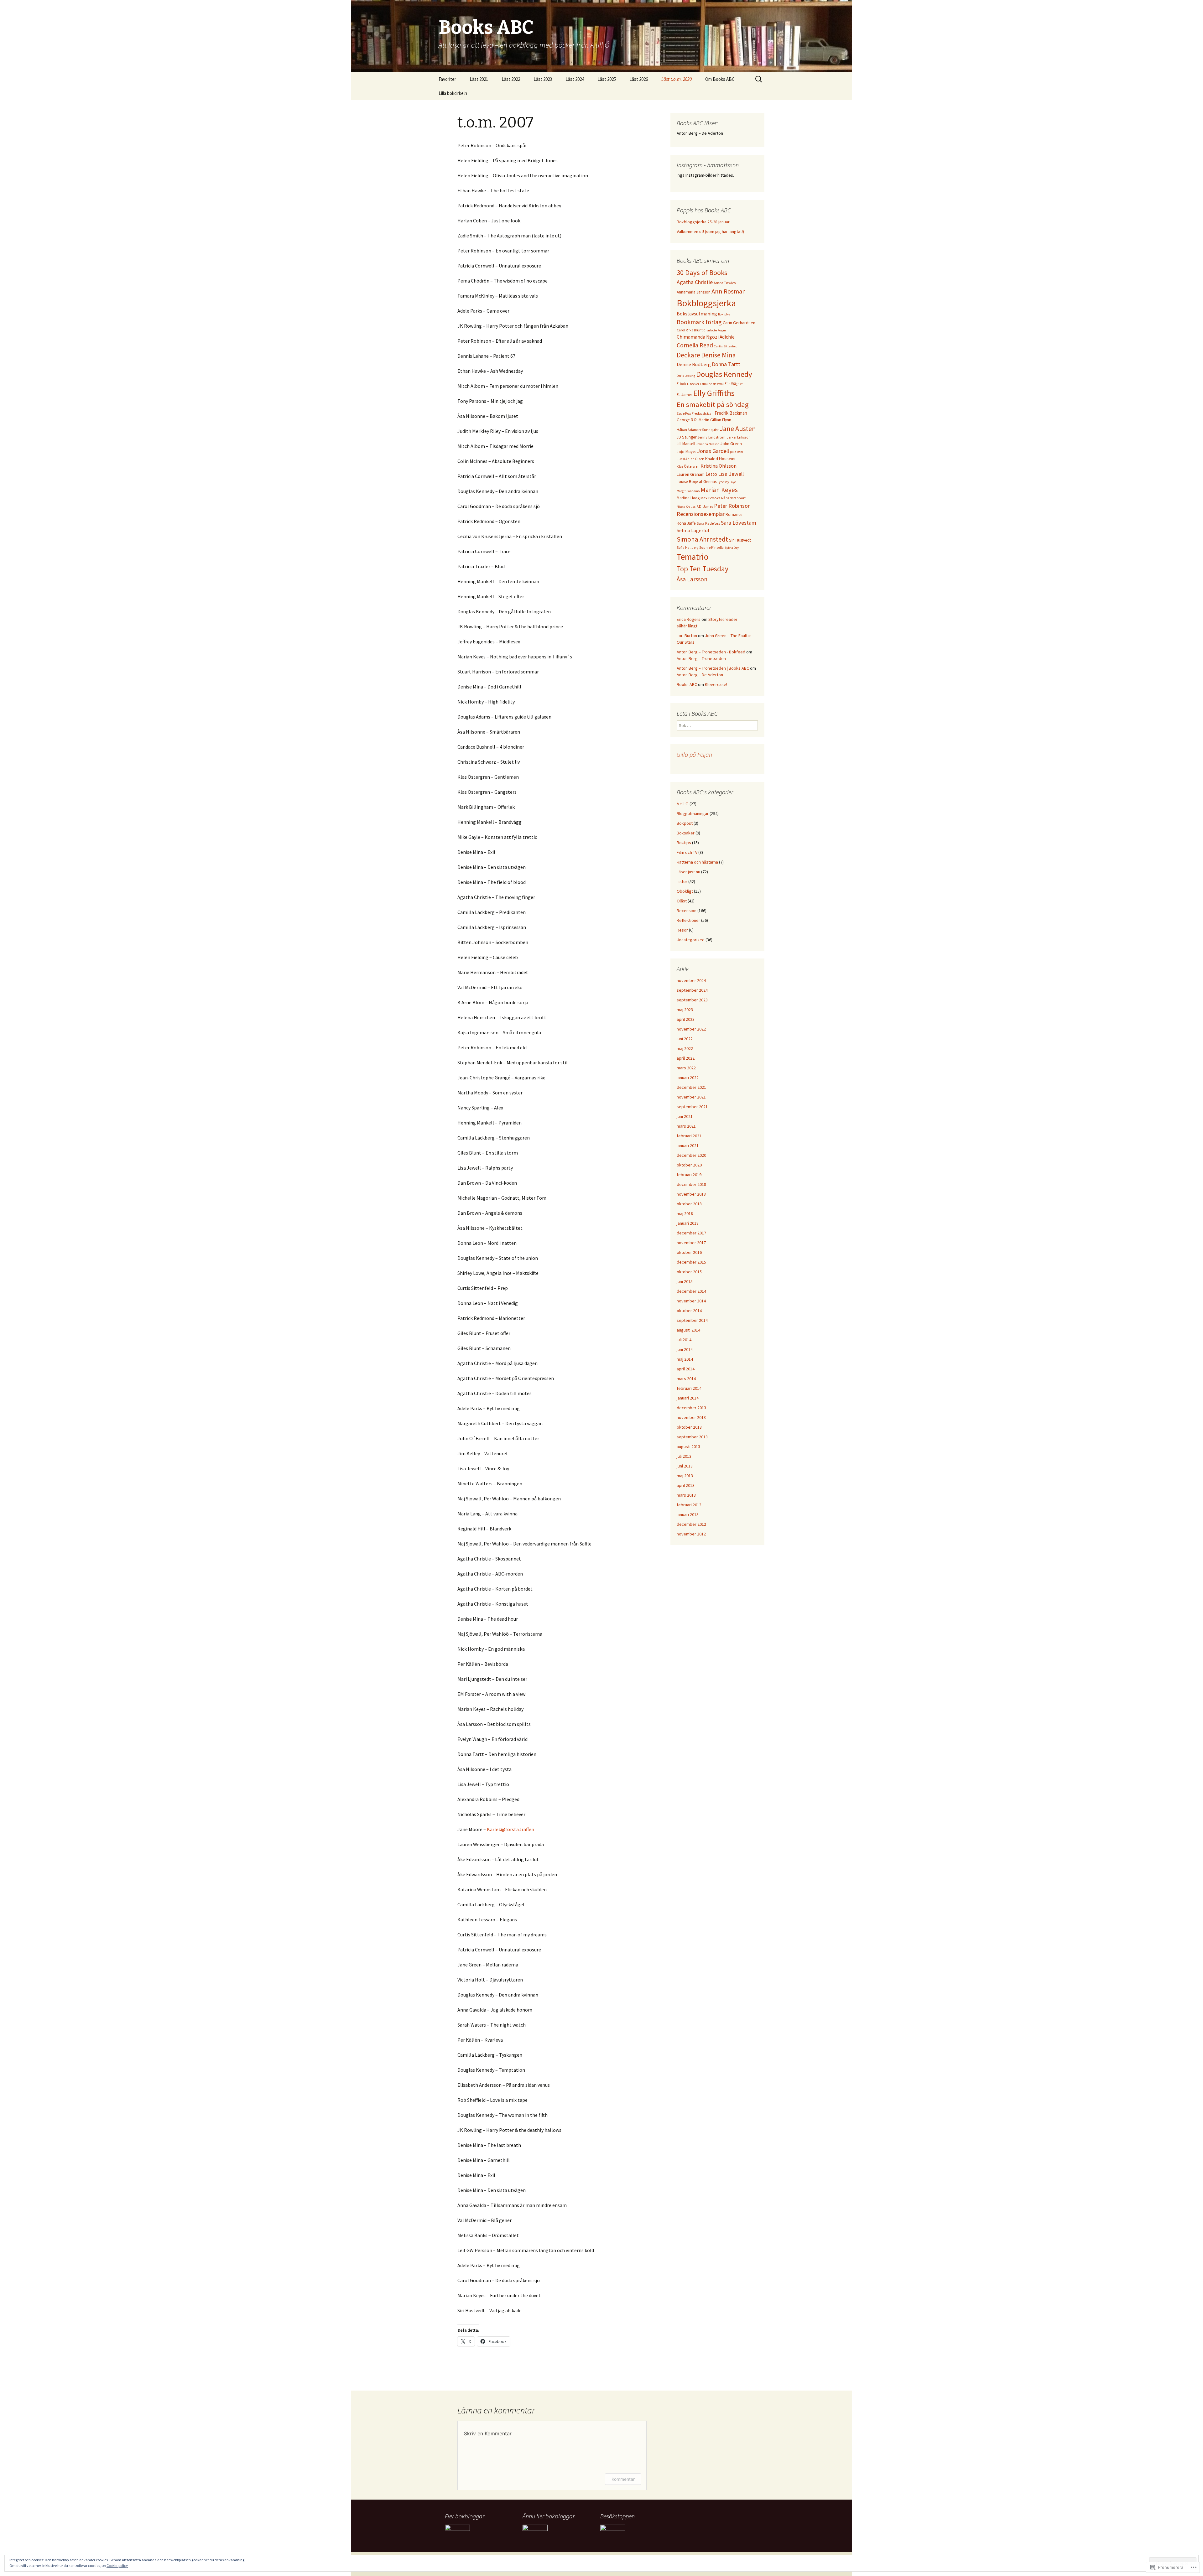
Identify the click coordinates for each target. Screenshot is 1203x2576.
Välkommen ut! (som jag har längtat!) (710, 231)
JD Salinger (687, 437)
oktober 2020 (689, 1165)
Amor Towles (725, 283)
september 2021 (692, 1107)
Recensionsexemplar (701, 514)
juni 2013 (685, 1466)
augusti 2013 (688, 1446)
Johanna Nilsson (708, 444)
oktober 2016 (689, 1252)
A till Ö (683, 804)
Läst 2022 (511, 79)
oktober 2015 (689, 1272)
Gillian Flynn (721, 420)
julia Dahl (737, 452)
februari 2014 (689, 1388)
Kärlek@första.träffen (510, 1829)
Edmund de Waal (712, 384)
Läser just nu (688, 872)
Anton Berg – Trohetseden (701, 658)
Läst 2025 (607, 79)
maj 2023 (685, 1010)
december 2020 (691, 1155)
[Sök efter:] (759, 79)
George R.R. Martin (693, 420)
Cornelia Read (695, 345)
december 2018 (691, 1184)
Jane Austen (738, 428)
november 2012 (691, 1534)
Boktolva (724, 314)
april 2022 (686, 1058)
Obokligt (685, 891)
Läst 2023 (543, 79)
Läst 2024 (575, 79)
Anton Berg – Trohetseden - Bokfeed (711, 652)
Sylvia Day (732, 548)
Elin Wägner (734, 384)
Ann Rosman (729, 291)
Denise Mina (719, 355)
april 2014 (686, 1369)
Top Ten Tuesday (703, 569)
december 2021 (691, 1087)
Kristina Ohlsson (719, 466)
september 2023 (692, 1000)
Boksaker (686, 833)
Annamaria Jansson (694, 292)
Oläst (682, 901)
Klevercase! (716, 684)
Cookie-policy (117, 2566)
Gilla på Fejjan (694, 754)
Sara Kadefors (708, 523)
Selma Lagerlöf (693, 530)
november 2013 (691, 1417)
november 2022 (691, 1029)
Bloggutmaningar (693, 813)
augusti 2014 (688, 1330)
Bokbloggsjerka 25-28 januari (704, 222)
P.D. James (705, 506)
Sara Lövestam (739, 523)
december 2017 (691, 1233)
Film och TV (687, 852)
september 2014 (692, 1320)
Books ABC (687, 684)
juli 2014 (684, 1340)
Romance (734, 514)
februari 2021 (689, 1136)
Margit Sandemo (688, 491)
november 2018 (691, 1194)
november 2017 (691, 1243)
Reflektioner (688, 920)
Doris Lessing (686, 376)
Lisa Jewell (731, 474)
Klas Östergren (688, 466)
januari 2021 (688, 1145)
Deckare (688, 355)
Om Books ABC (720, 79)
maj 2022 (685, 1048)
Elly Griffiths (714, 393)
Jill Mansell (686, 444)
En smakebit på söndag (713, 404)
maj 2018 (685, 1213)
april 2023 (686, 1019)
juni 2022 (685, 1039)
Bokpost (685, 823)
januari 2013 (688, 1514)
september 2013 (692, 1437)
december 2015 (691, 1262)
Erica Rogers (689, 619)
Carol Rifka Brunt (690, 330)
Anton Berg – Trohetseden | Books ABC (713, 668)
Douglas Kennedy (724, 374)
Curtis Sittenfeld (726, 346)
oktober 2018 (689, 1204)
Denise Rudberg (694, 364)
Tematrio (693, 557)
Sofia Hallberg (687, 548)
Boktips (684, 843)
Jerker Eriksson (739, 437)
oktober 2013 (689, 1427)
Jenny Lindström (711, 437)
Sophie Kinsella (711, 548)
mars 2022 (686, 1068)
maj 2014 (685, 1359)
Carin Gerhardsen (739, 323)
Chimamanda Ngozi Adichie (706, 337)
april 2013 (686, 1485)
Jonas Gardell (713, 451)
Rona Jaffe (686, 523)
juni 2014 (685, 1349)
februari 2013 (689, 1505)
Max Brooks (710, 498)
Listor (682, 881)
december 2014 (691, 1291)
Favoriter (447, 79)
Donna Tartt (726, 364)
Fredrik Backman (731, 413)
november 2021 (691, 1097)
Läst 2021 (479, 79)
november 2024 (691, 980)
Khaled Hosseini (720, 459)
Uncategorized (691, 940)
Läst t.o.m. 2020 (677, 79)
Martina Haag (688, 498)
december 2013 (691, 1408)
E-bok (681, 384)
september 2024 (692, 990)
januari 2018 (688, 1223)
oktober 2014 (689, 1311)
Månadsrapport (733, 498)
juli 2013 (684, 1456)
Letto (711, 474)
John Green (731, 444)
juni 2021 (685, 1116)
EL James (685, 395)
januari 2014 (688, 1398)
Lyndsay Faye (727, 482)
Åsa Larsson (692, 579)
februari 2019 (689, 1175)
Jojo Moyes (686, 452)
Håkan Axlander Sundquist (698, 430)
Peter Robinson (732, 506)
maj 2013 (685, 1476)
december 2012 (691, 1524)
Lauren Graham (691, 474)
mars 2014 (686, 1379)
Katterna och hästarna (697, 862)
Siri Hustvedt (740, 540)
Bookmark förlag (699, 322)
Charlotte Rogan (715, 330)
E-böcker (693, 384)
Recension (687, 911)
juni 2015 (685, 1281)
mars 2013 (686, 1495)
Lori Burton (687, 636)
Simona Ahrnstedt (702, 539)
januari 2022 (688, 1078)
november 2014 (691, 1301)
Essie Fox (684, 413)
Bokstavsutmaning (697, 314)
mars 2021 (686, 1126)
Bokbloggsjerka (706, 303)
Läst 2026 (639, 79)
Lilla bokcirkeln (453, 93)
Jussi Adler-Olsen (690, 459)
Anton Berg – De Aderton (700, 675)
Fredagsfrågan (703, 413)
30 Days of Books (702, 273)
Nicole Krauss (686, 507)
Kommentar (623, 2479)
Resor (682, 930)
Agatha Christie (695, 282)
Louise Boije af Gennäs (697, 482)
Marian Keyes (719, 490)
